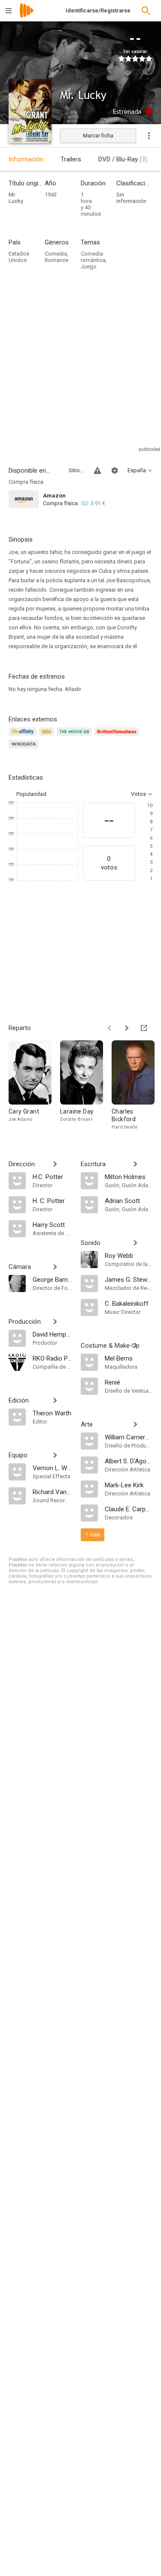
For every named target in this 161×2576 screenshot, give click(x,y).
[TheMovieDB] (76, 737)
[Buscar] (146, 11)
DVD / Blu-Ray (123, 159)
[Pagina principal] (27, 16)
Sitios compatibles (76, 470)
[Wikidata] (25, 749)
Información (26, 159)
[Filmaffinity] (24, 737)
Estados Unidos (19, 257)
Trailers (71, 159)
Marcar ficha (98, 136)
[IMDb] (48, 737)
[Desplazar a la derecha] (127, 1028)
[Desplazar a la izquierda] (109, 1028)
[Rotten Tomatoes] (118, 737)
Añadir (73, 689)
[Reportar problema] (97, 471)
